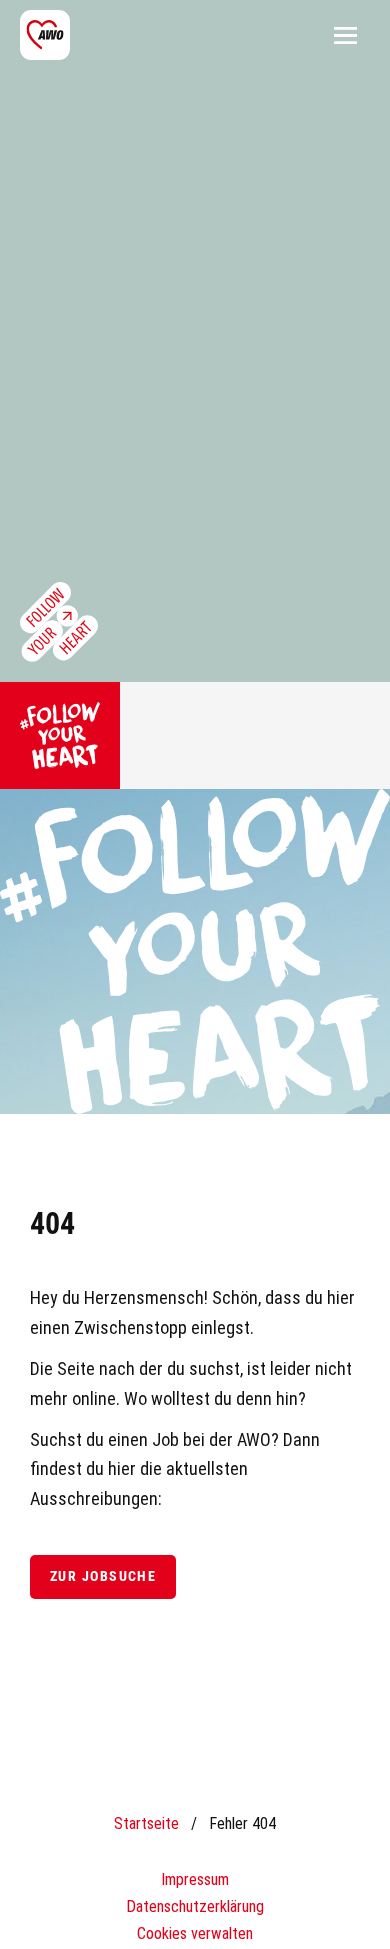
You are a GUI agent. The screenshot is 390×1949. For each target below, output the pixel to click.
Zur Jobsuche (103, 1576)
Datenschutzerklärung (195, 1906)
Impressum (195, 1879)
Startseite (146, 1823)
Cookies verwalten (195, 1933)
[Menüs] (345, 35)
